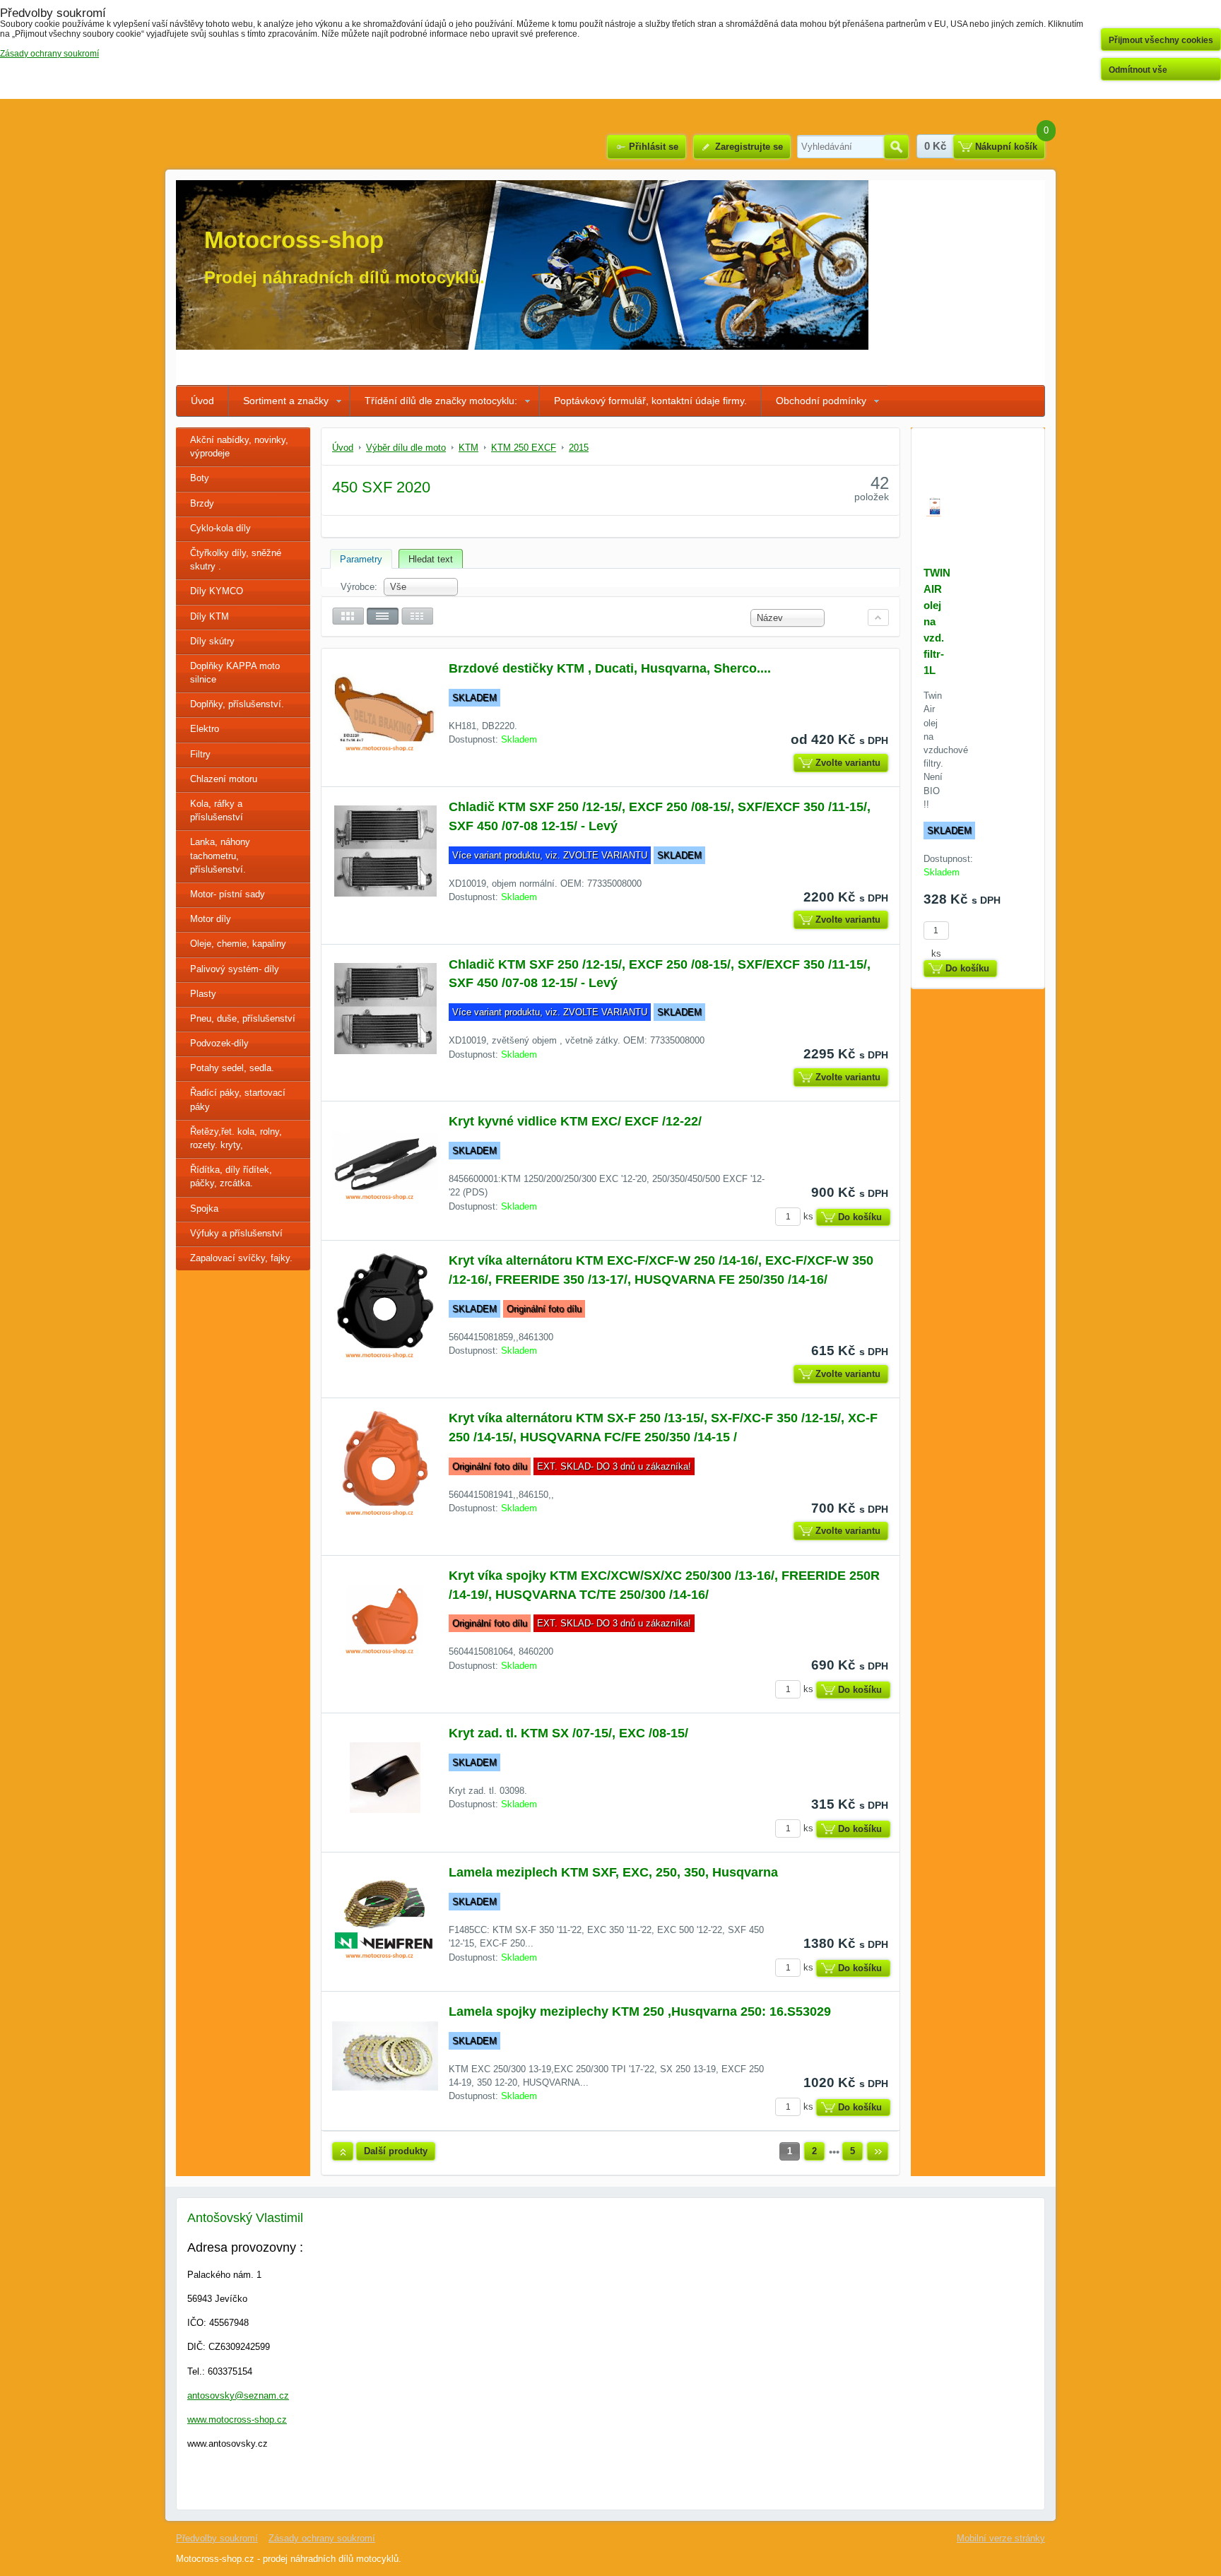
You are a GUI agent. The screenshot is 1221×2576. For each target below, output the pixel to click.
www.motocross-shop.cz (237, 2420)
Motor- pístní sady (228, 894)
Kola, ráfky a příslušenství (217, 810)
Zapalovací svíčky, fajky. (241, 1258)
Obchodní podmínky (821, 401)
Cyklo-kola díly (220, 528)
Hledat (896, 147)
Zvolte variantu (848, 763)
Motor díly (211, 919)
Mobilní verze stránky (1001, 2538)
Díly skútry (212, 641)
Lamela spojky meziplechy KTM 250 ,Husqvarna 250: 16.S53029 (640, 2011)
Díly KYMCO (217, 591)
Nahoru (343, 2151)
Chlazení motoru (224, 779)
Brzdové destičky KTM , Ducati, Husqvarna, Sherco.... (610, 668)
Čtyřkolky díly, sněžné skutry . (236, 560)
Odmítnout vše (1138, 70)
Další (878, 2151)
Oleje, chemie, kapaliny (238, 944)
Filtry (200, 754)
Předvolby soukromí (217, 2538)
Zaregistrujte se (749, 147)
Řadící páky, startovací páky (238, 1099)
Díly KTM (210, 616)
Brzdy (202, 503)
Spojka (204, 1209)
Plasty (203, 994)
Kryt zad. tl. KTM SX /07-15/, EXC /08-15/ (568, 1733)
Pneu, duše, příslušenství (243, 1018)
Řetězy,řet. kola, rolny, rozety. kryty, (236, 1138)
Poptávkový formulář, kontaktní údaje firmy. (650, 401)
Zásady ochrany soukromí (322, 2538)
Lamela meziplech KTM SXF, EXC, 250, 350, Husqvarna (613, 1872)
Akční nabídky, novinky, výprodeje (239, 447)
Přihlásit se (654, 147)
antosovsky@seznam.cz (238, 2395)
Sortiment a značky (286, 401)
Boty (200, 478)
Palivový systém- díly (235, 969)
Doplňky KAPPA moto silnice (235, 673)
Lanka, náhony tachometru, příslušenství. (220, 855)
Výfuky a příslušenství (236, 1233)
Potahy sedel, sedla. (232, 1068)
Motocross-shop (294, 240)
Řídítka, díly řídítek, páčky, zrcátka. (231, 1176)
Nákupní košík (1006, 147)
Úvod (202, 401)
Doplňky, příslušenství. (237, 704)
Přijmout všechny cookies (1161, 40)
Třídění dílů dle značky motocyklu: (441, 401)
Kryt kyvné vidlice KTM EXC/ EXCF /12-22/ (575, 1121)
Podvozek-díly (219, 1043)
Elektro (205, 729)
